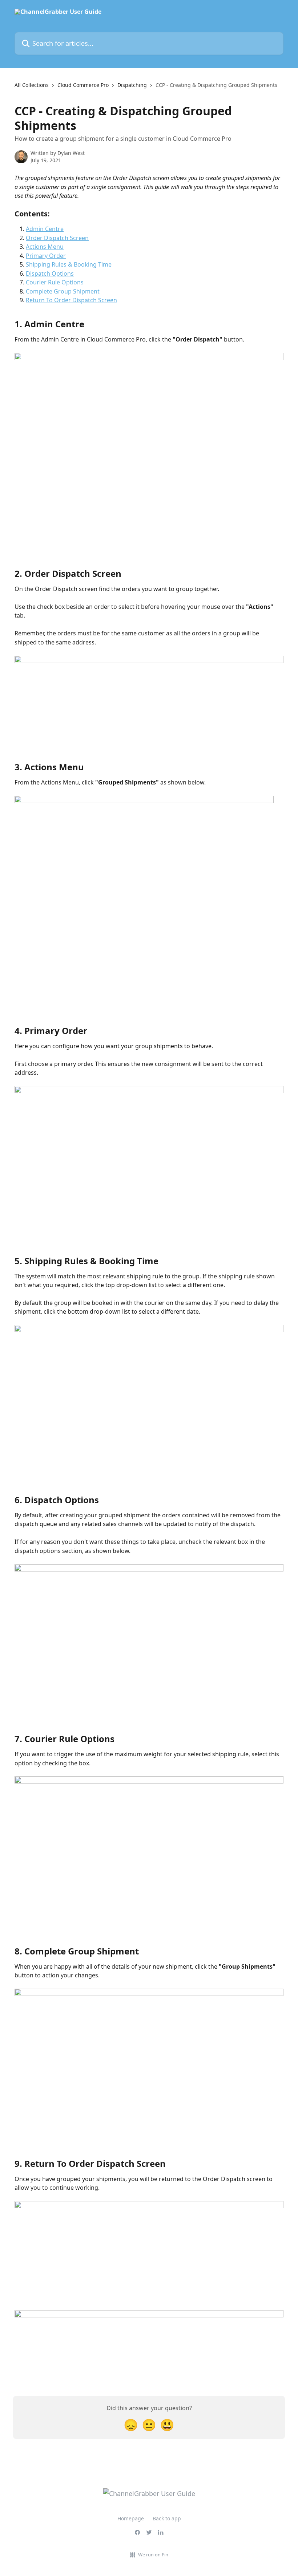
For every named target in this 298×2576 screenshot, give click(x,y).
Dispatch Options (50, 273)
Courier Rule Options (55, 282)
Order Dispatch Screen (57, 238)
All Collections (32, 85)
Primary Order (46, 256)
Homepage (131, 2518)
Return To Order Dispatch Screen (71, 300)
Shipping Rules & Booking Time (69, 264)
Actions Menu (45, 247)
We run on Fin (153, 2555)
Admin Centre (45, 229)
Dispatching (132, 85)
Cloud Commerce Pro (83, 85)
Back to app (167, 2518)
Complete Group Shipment (63, 291)
